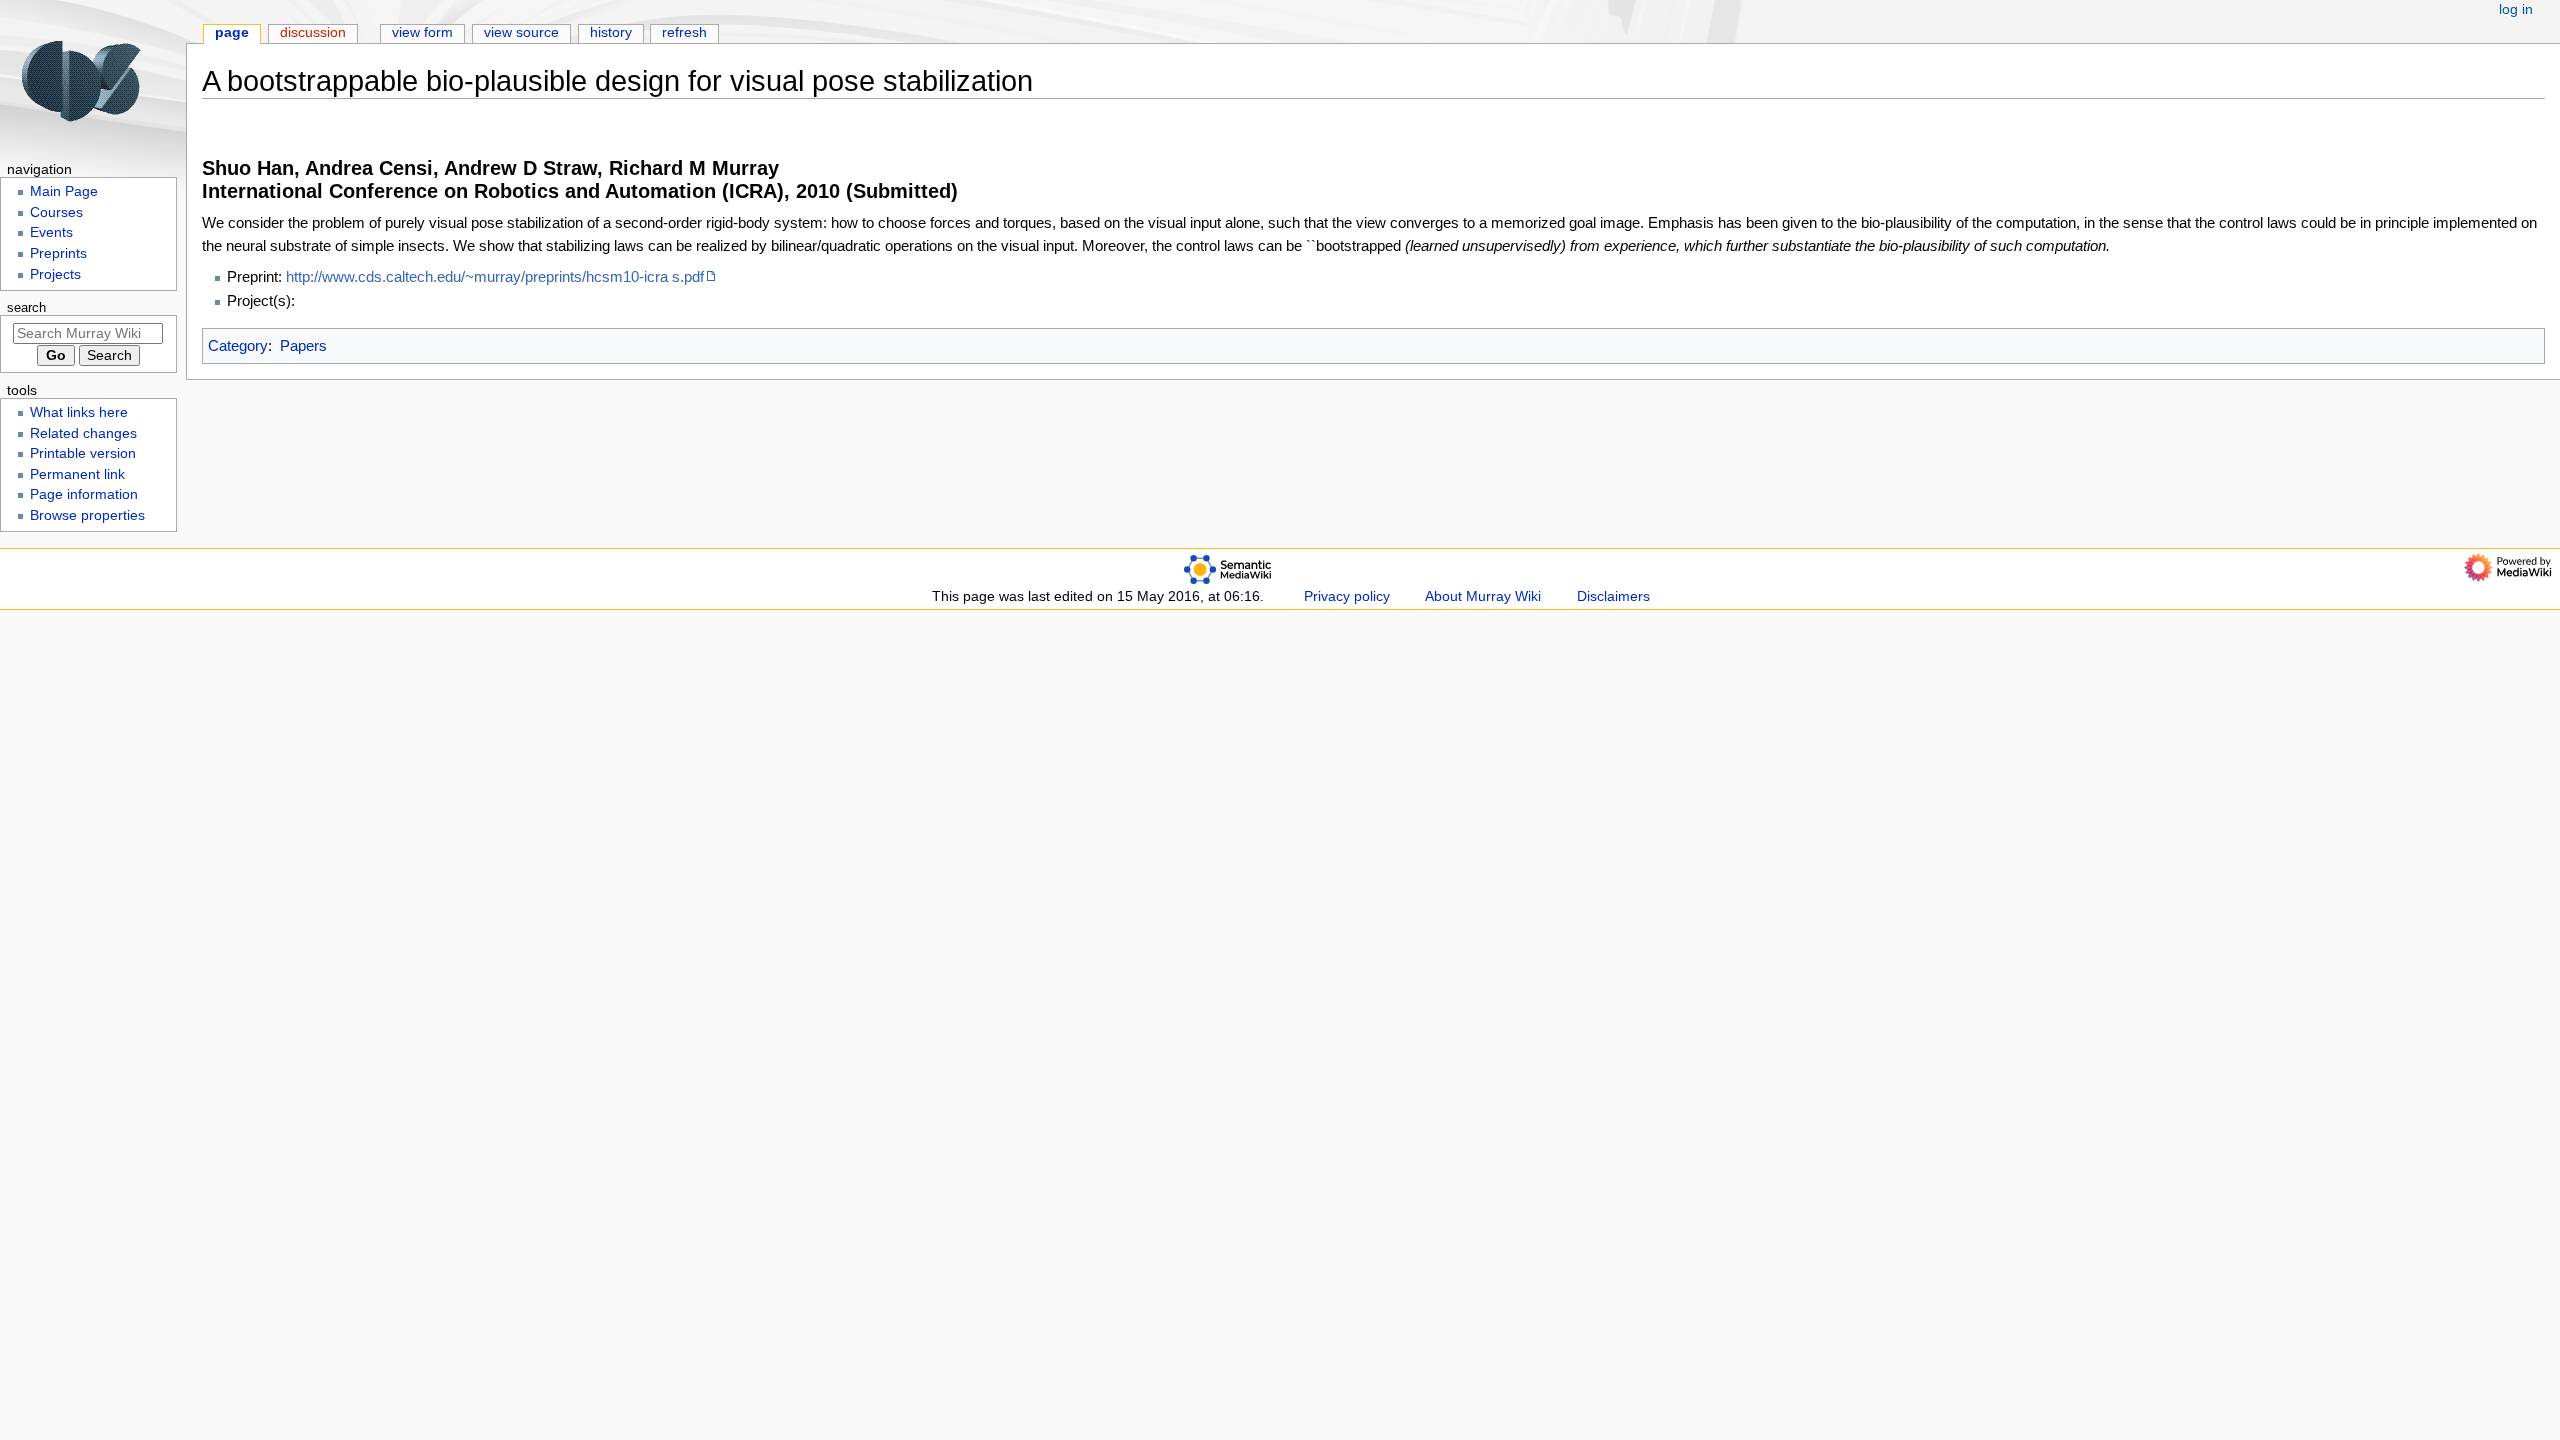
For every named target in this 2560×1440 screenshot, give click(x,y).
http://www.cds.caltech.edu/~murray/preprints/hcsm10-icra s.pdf (495, 276)
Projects (55, 274)
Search (26, 308)
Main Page (64, 191)
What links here (79, 412)
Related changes (83, 433)
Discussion (313, 32)
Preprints (58, 253)
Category (238, 345)
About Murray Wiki (1483, 596)
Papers (303, 345)
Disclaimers (1613, 596)
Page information (84, 494)
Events (51, 232)
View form (422, 32)
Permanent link (77, 474)
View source (521, 32)
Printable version (83, 453)
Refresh (684, 32)
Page (232, 32)
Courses (56, 212)
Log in (2516, 9)
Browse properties (87, 515)
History (611, 32)
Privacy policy (1347, 596)
